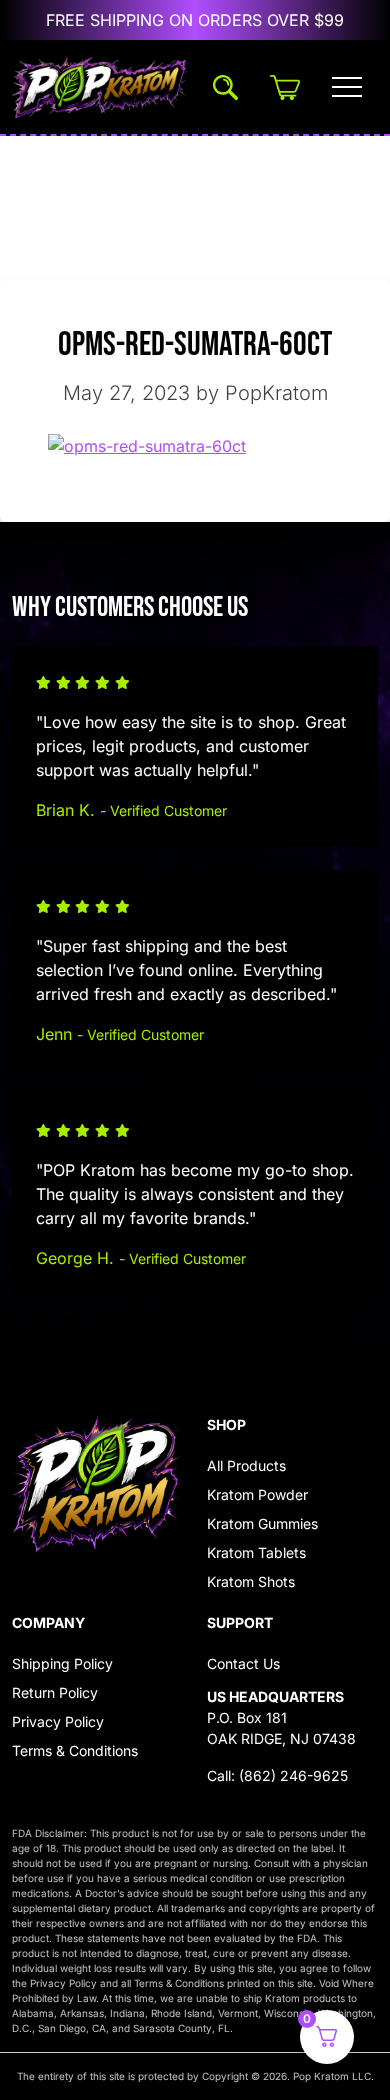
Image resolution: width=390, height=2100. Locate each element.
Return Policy (55, 1692)
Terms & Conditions (75, 1750)
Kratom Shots (251, 1581)
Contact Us (243, 1663)
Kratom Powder (257, 1494)
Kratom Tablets (256, 1552)
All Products (246, 1465)
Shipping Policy (62, 1663)
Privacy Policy (58, 1721)
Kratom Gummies (262, 1523)
